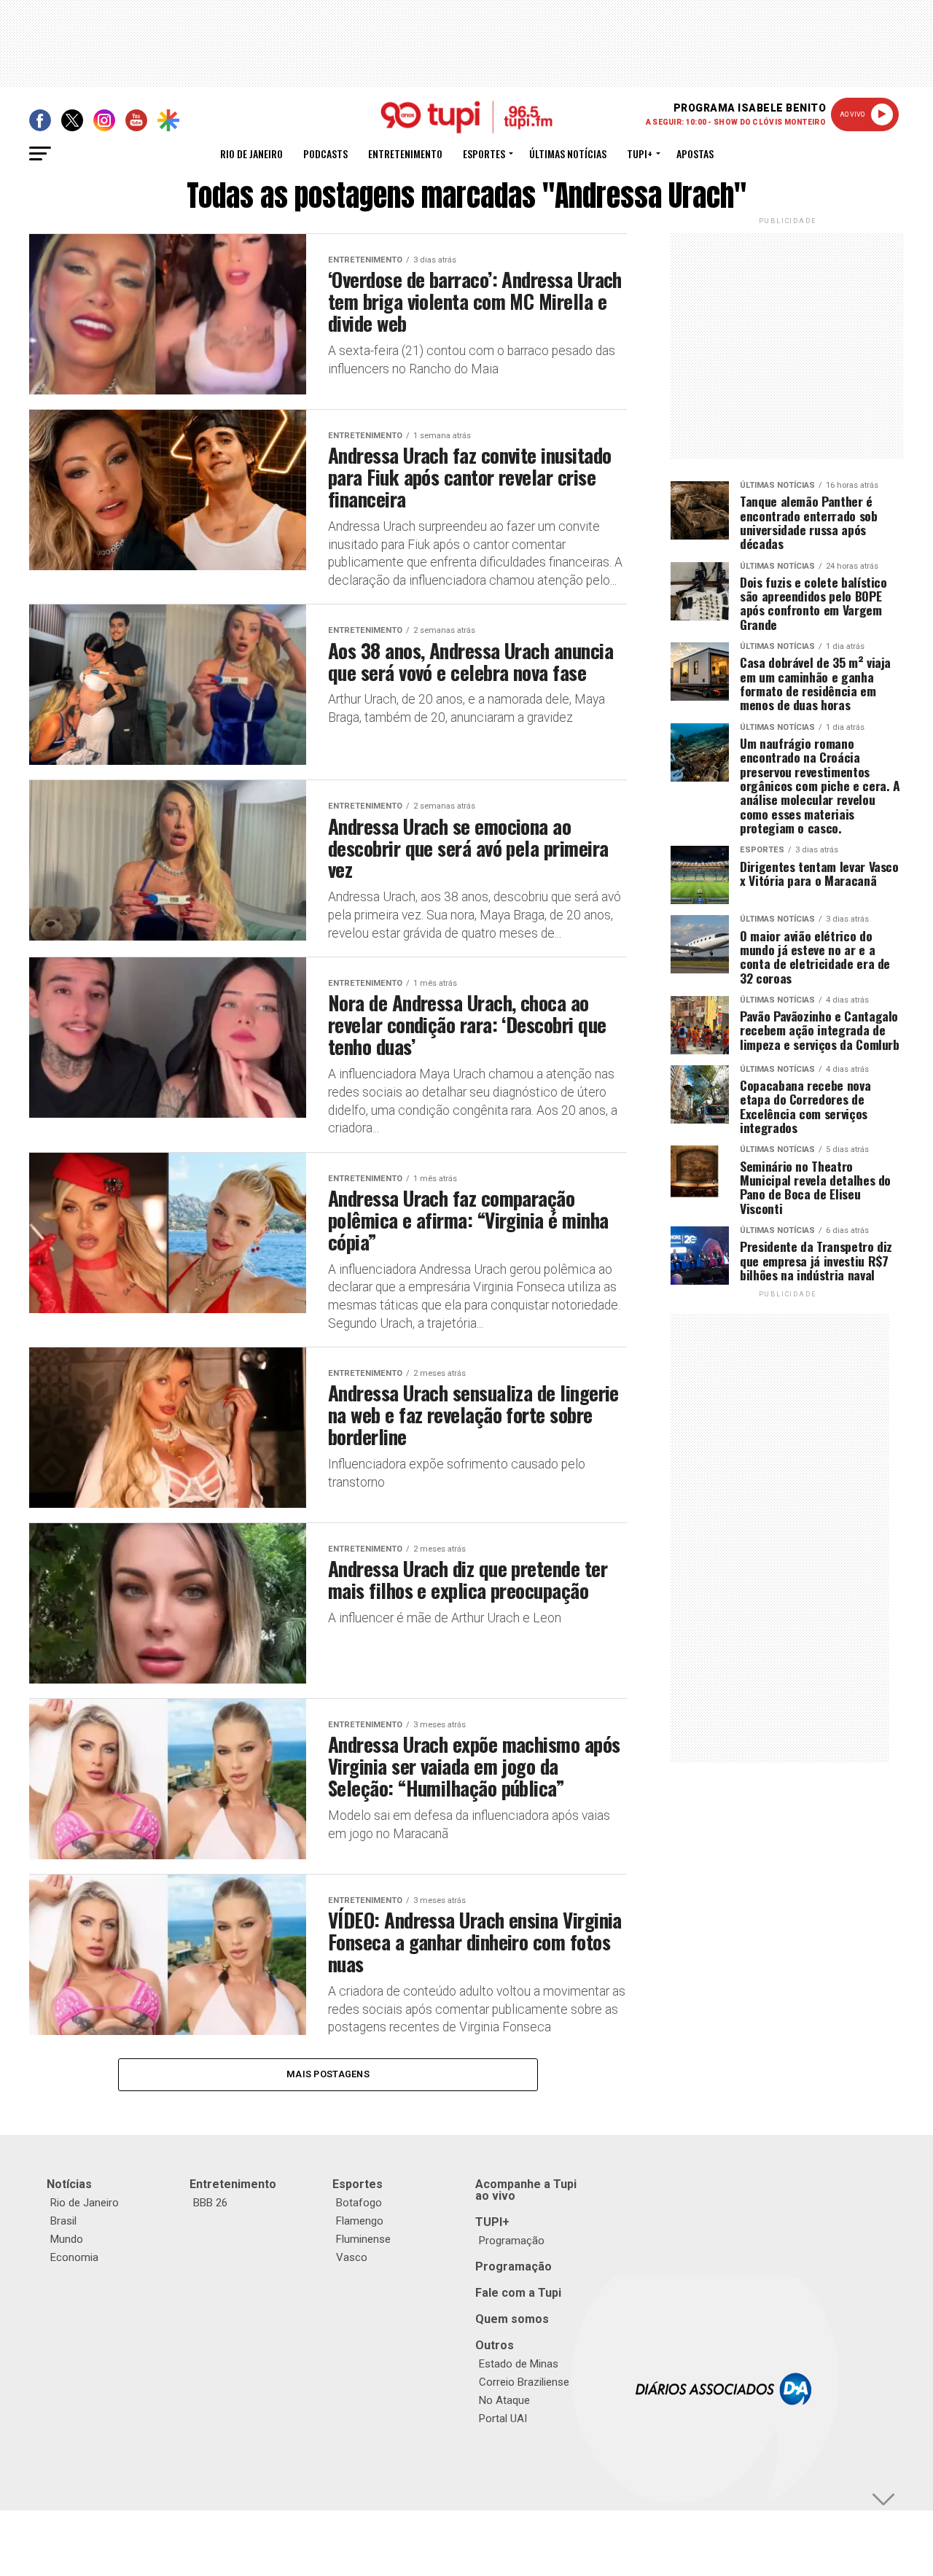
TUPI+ (492, 2222)
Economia (74, 2257)
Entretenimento (405, 153)
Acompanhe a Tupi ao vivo (526, 2190)
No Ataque (504, 2400)
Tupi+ (640, 153)
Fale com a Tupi (518, 2293)
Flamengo (360, 2221)
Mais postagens (328, 2074)
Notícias (69, 2184)
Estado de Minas (519, 2364)
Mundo (67, 2239)
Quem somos (512, 2319)
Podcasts (325, 153)
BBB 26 (210, 2203)
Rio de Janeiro (251, 153)
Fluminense (363, 2239)
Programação (512, 2241)
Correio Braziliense (524, 2382)
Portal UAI (503, 2419)
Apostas (695, 153)
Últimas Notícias (568, 153)
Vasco (352, 2257)
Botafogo (359, 2203)
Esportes (484, 153)
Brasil (63, 2221)
